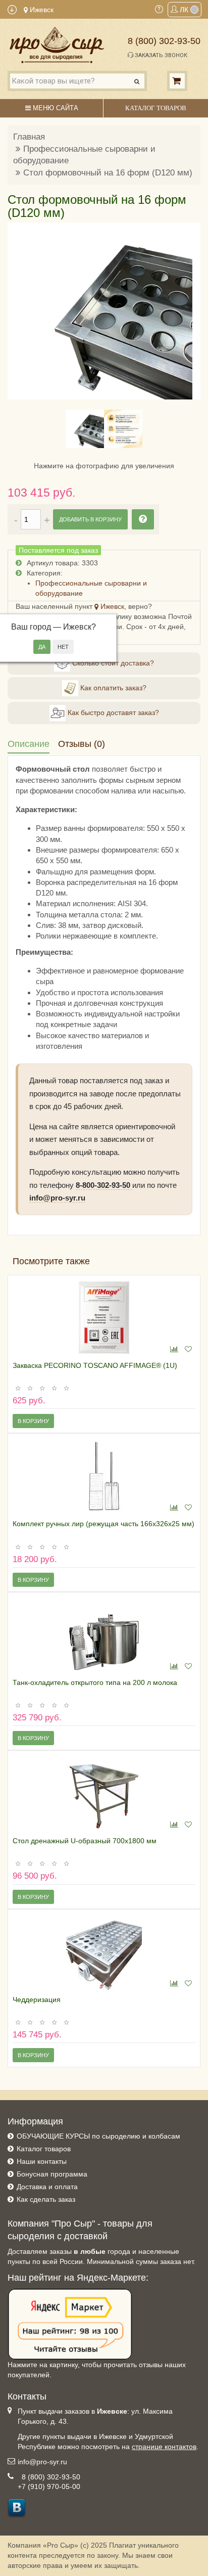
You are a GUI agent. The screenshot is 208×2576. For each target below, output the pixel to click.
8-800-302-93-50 (104, 1185)
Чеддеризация (37, 2000)
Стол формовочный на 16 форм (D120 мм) (108, 173)
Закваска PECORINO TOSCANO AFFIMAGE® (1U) (95, 1365)
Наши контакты (42, 2161)
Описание (29, 744)
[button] (21, 311)
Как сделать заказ (46, 2199)
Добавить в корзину (90, 519)
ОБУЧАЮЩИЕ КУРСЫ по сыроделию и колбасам (98, 2136)
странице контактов (164, 2447)
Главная (29, 137)
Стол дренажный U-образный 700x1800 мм (85, 1841)
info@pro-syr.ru (57, 1198)
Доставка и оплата (47, 2187)
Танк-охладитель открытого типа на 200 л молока (95, 1682)
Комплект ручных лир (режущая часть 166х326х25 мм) (103, 1524)
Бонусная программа (52, 2174)
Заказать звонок (160, 55)
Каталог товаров (44, 2149)
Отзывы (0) (82, 744)
